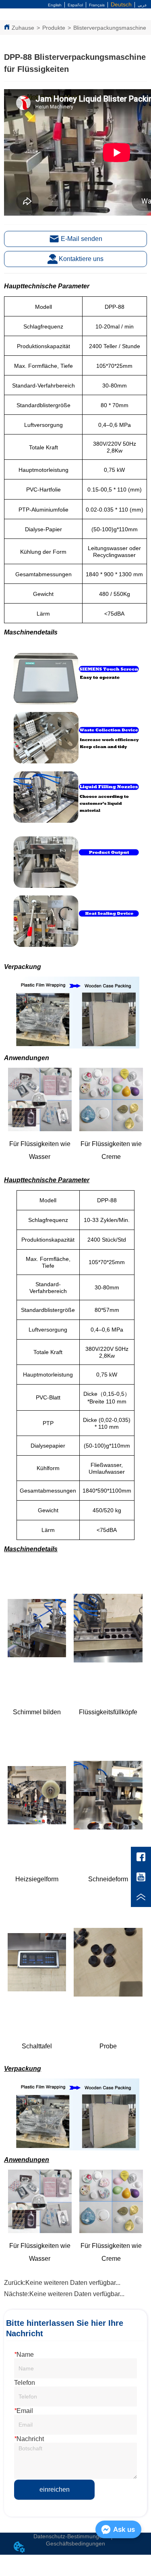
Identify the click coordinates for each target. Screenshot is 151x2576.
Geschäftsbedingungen (75, 2543)
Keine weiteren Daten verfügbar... (73, 2283)
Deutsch (121, 4)
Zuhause (23, 28)
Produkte (54, 28)
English (55, 5)
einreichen (55, 2489)
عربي (142, 5)
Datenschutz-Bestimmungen (69, 2536)
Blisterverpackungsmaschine (110, 28)
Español (75, 5)
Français (97, 5)
